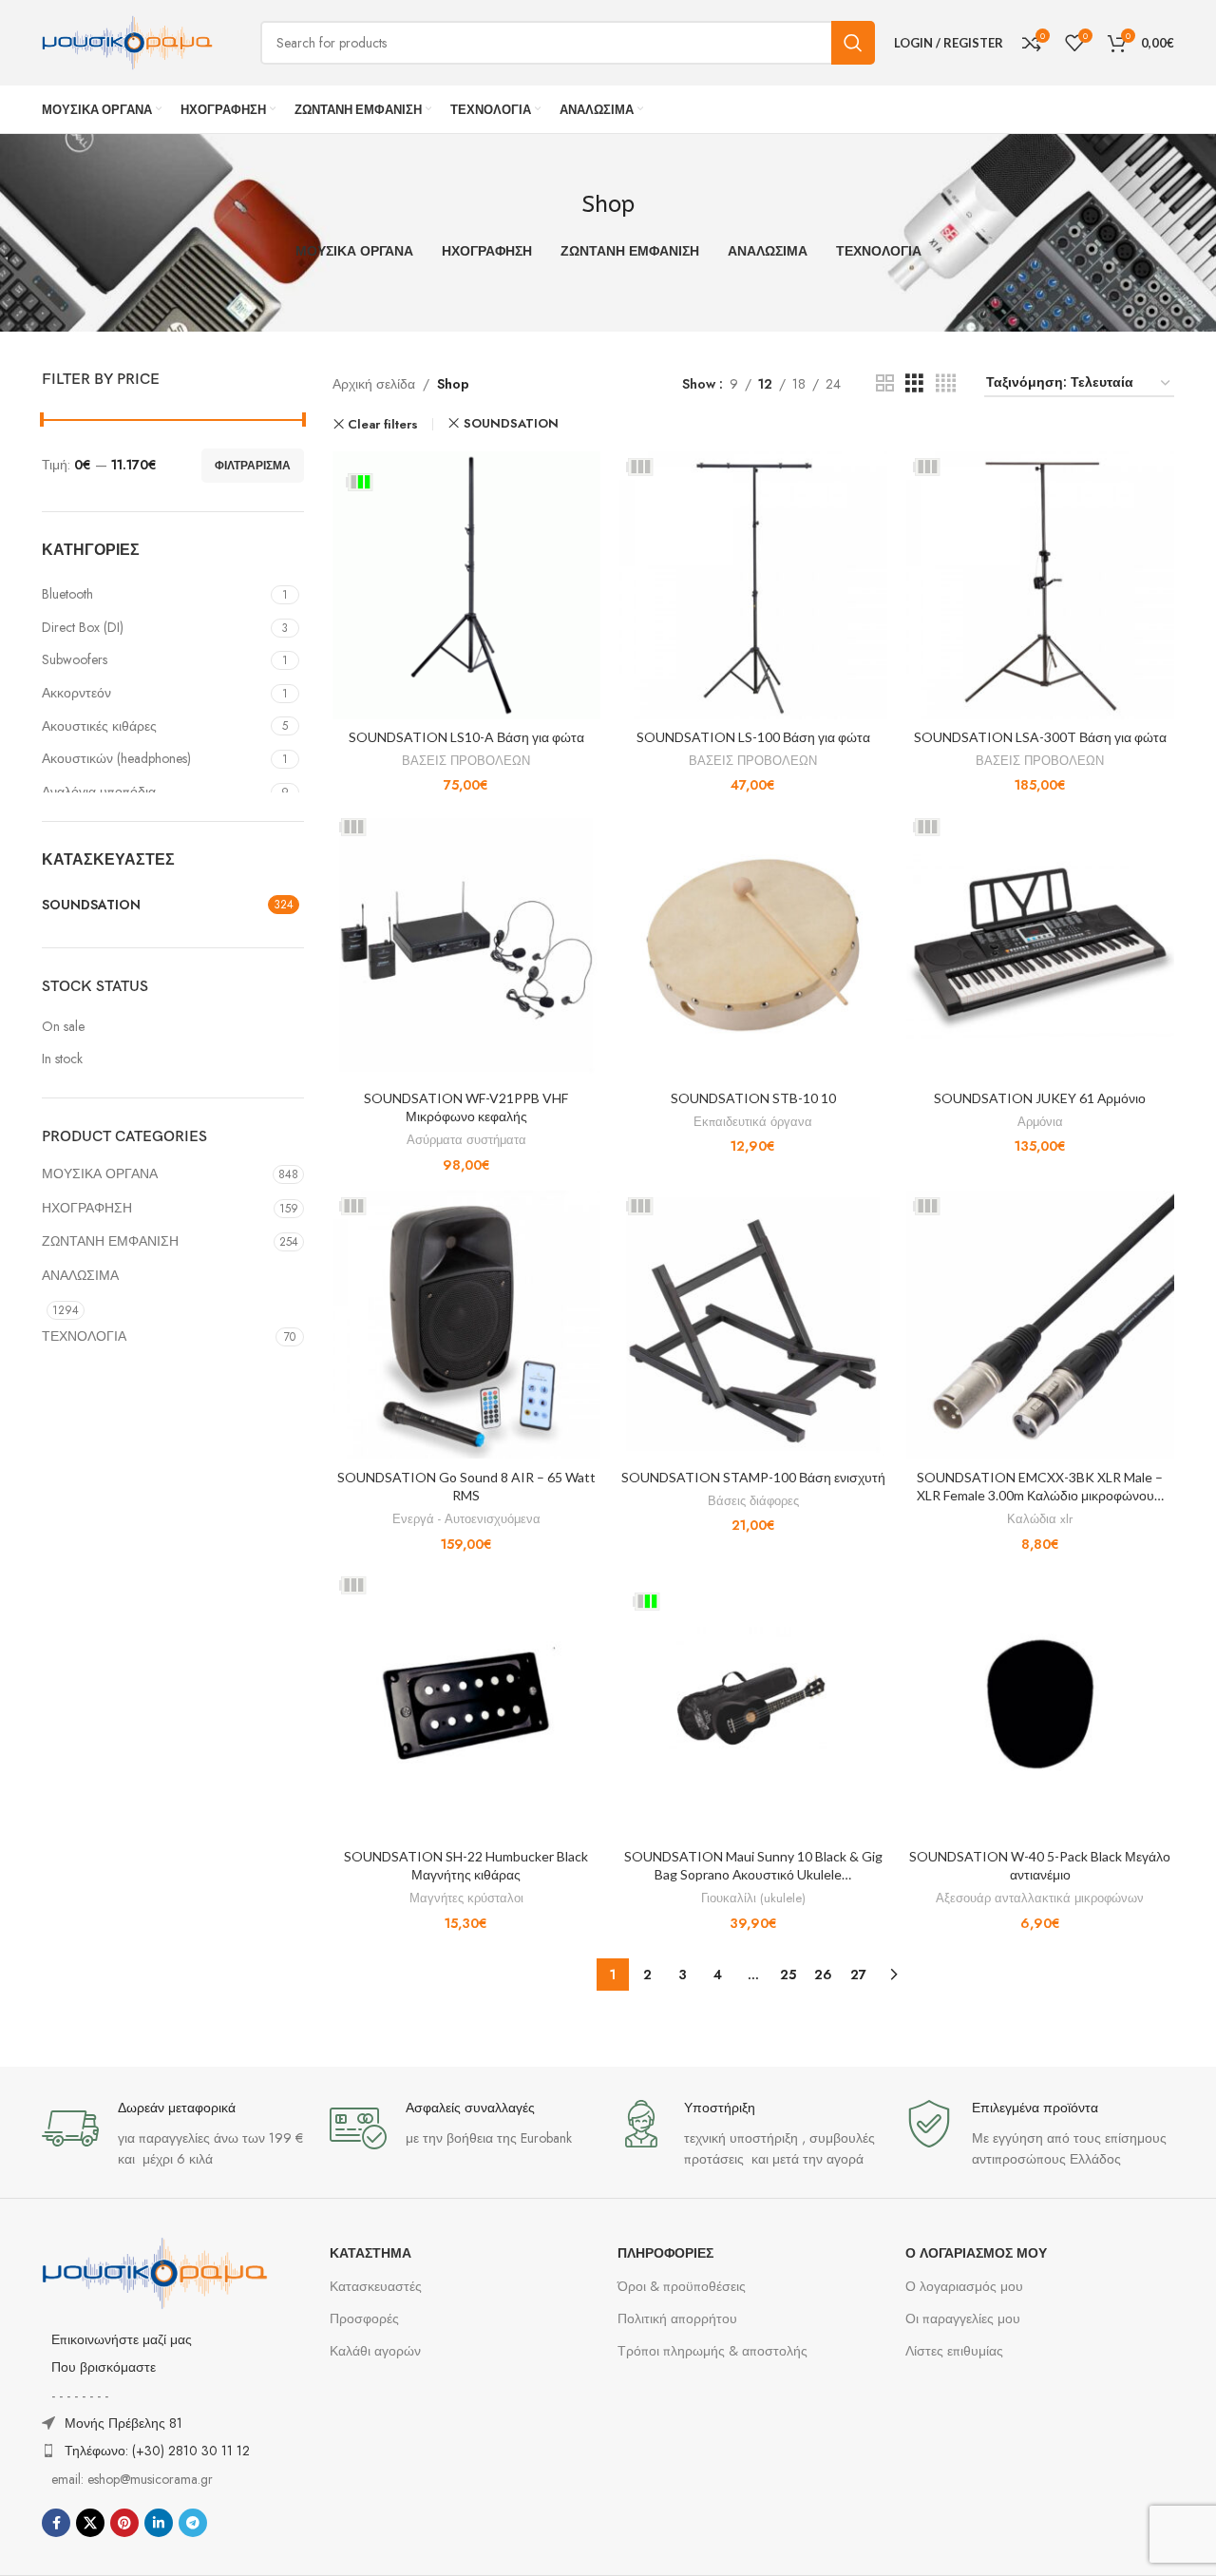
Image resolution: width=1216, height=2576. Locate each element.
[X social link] (90, 2523)
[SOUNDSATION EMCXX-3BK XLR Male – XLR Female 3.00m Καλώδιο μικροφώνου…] (1040, 1325)
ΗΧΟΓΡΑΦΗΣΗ (87, 1208)
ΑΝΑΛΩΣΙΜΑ (80, 1275)
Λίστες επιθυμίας (954, 2351)
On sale (63, 1027)
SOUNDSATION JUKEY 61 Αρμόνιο (1040, 1098)
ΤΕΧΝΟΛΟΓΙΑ (84, 1336)
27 (858, 1975)
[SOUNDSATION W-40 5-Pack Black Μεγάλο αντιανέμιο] (1040, 1704)
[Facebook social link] (56, 2523)
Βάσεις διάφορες (753, 1501)
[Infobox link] (176, 2135)
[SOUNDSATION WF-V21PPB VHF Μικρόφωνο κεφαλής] (466, 945)
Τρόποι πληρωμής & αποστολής (712, 2351)
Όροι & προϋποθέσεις (682, 2286)
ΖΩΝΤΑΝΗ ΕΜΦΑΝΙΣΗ (110, 1241)
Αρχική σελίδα (374, 384)
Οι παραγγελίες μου (963, 2318)
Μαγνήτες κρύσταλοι (466, 1898)
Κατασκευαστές (376, 2286)
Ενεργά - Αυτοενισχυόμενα (466, 1519)
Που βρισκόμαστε (104, 2367)
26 (823, 1975)
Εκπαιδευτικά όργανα (753, 1122)
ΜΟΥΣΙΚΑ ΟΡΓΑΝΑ (100, 1174)
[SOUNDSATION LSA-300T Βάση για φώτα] (1040, 585)
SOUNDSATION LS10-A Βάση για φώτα (466, 737)
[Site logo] (127, 41)
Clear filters (383, 424)
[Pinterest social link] (124, 2523)
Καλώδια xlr (1040, 1519)
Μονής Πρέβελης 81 (123, 2423)
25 (788, 1975)
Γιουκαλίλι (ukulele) (753, 1898)
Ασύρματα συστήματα (466, 1140)
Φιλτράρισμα (253, 466)
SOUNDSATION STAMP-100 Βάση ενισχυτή (753, 1477)
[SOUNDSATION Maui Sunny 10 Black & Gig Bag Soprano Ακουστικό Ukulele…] (753, 1704)
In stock (62, 1059)
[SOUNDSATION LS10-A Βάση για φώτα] (466, 585)
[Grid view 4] (946, 383)
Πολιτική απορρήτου (677, 2318)
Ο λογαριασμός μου (964, 2286)
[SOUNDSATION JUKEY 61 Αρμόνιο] (1040, 945)
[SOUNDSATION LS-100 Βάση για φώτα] (753, 585)
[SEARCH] (853, 43)
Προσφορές (364, 2318)
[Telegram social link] (193, 2523)
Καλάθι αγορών (375, 2351)
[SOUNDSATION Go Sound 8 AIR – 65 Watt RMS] (466, 1325)
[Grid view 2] (885, 383)
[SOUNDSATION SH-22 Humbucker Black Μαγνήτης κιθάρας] (466, 1704)
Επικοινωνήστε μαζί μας (122, 2339)
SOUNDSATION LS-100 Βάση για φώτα (753, 737)
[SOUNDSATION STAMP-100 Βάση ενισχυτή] (753, 1325)
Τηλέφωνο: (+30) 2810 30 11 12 (157, 2451)
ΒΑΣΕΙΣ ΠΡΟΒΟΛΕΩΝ (466, 761)
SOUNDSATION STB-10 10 (753, 1098)
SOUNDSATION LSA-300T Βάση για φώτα (1040, 737)
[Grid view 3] (914, 383)
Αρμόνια (1040, 1122)
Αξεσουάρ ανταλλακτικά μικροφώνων (1040, 1898)
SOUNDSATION (511, 423)
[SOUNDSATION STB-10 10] (753, 945)
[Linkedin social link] (159, 2523)
